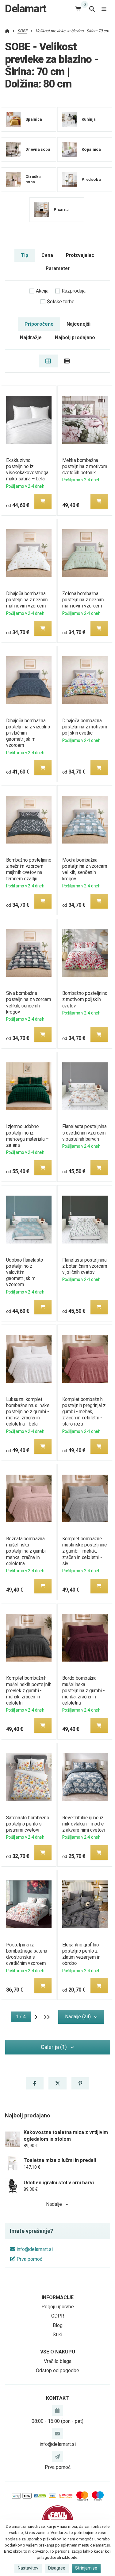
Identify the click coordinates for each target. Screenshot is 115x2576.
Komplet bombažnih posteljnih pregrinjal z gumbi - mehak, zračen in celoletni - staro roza (84, 1412)
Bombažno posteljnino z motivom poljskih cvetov (85, 999)
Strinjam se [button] (86, 2568)
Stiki (57, 2335)
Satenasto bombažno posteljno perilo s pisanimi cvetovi (27, 1824)
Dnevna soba (38, 149)
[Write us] (57, 2457)
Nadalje (54, 2204)
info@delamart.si (35, 2249)
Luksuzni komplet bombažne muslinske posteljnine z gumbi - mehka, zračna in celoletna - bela (28, 1412)
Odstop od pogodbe (57, 2370)
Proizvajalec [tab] (80, 255)
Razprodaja (74, 291)
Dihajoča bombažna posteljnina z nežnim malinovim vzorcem (27, 600)
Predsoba (91, 179)
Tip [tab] (25, 255)
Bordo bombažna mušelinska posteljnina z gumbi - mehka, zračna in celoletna (84, 1690)
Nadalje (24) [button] (78, 2017)
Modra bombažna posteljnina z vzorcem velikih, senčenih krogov (85, 869)
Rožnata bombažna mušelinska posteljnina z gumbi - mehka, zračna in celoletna (27, 1551)
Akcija (42, 291)
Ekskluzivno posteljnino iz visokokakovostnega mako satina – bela (27, 469)
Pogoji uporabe (58, 2307)
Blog (58, 2325)
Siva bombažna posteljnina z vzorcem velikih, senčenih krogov (28, 1002)
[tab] (48, 361)
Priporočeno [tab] (39, 324)
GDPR (58, 2316)
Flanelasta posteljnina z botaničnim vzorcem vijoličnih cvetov (85, 1266)
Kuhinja (89, 119)
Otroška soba (33, 179)
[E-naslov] (57, 2434)
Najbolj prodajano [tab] (75, 338)
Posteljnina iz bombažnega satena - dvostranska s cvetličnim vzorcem (28, 1954)
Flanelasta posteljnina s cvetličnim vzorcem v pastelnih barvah (84, 1133)
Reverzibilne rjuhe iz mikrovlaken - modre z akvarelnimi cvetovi (84, 1824)
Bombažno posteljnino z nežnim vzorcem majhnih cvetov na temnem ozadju (28, 869)
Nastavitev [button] (28, 2568)
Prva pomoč (29, 2259)
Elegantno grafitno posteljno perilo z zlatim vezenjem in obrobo (81, 1954)
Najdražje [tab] (31, 338)
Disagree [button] (57, 2568)
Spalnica (34, 119)
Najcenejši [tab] (79, 324)
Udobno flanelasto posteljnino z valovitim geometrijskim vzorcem (24, 1272)
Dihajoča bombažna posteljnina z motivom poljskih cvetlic (85, 727)
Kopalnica (91, 149)
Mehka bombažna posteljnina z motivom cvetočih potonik (85, 466)
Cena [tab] (47, 255)
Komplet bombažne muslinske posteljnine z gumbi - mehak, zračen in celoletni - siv (84, 1551)
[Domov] (7, 31)
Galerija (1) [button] (54, 2047)
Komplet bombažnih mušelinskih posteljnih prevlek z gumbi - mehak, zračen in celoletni (28, 1690)
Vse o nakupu (58, 2352)
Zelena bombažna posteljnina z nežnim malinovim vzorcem (83, 600)
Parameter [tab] (58, 268)
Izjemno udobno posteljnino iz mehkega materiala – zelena (27, 1136)
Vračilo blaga (58, 2361)
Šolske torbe (61, 302)
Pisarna (61, 209)
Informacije (58, 2297)
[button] (43, 501)
